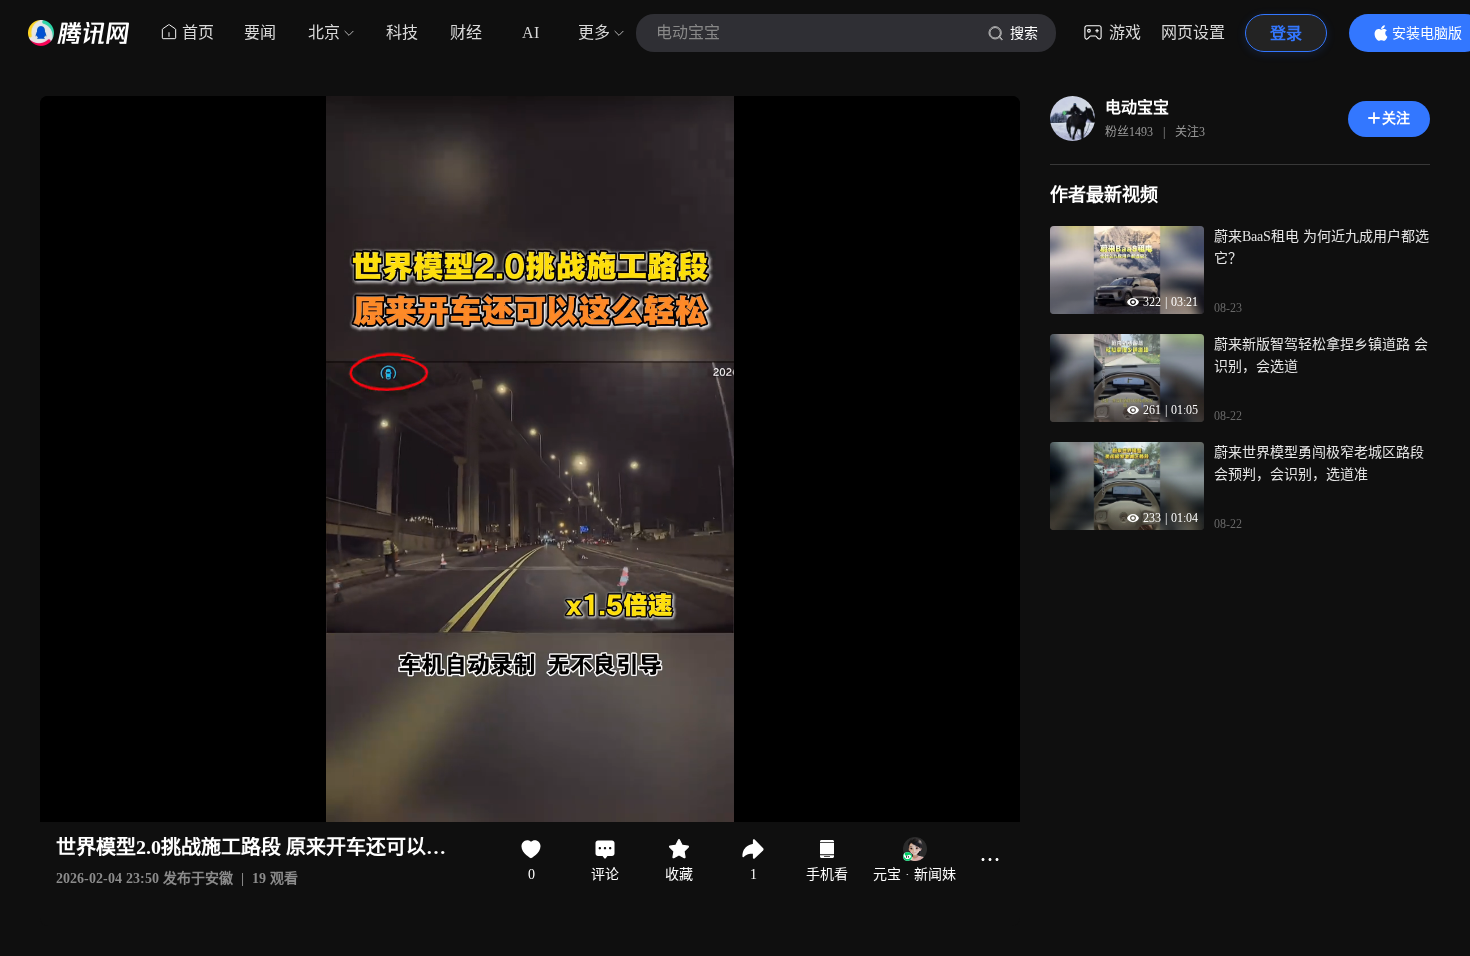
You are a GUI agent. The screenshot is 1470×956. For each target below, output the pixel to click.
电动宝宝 (1137, 107)
